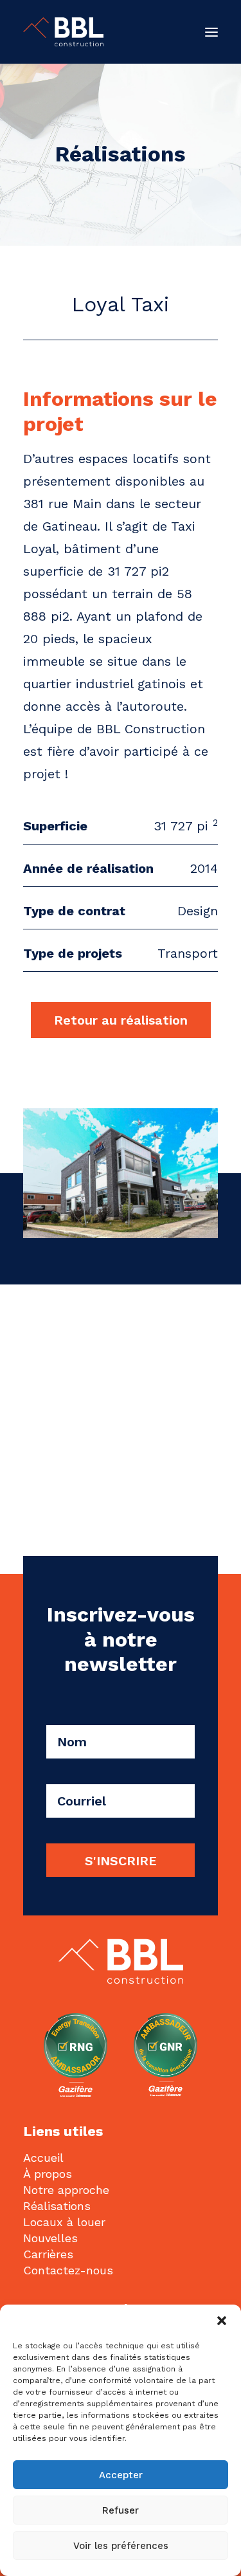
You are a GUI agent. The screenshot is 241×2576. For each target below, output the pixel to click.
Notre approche (66, 2190)
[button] (222, 2321)
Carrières (48, 2254)
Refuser (121, 2510)
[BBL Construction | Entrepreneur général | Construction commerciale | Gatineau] (63, 32)
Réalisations (57, 2206)
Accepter (121, 2475)
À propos (48, 2174)
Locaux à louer (64, 2222)
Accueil (43, 2158)
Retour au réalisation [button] (121, 1020)
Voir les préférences (121, 2546)
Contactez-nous (68, 2270)
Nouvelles (50, 2238)
